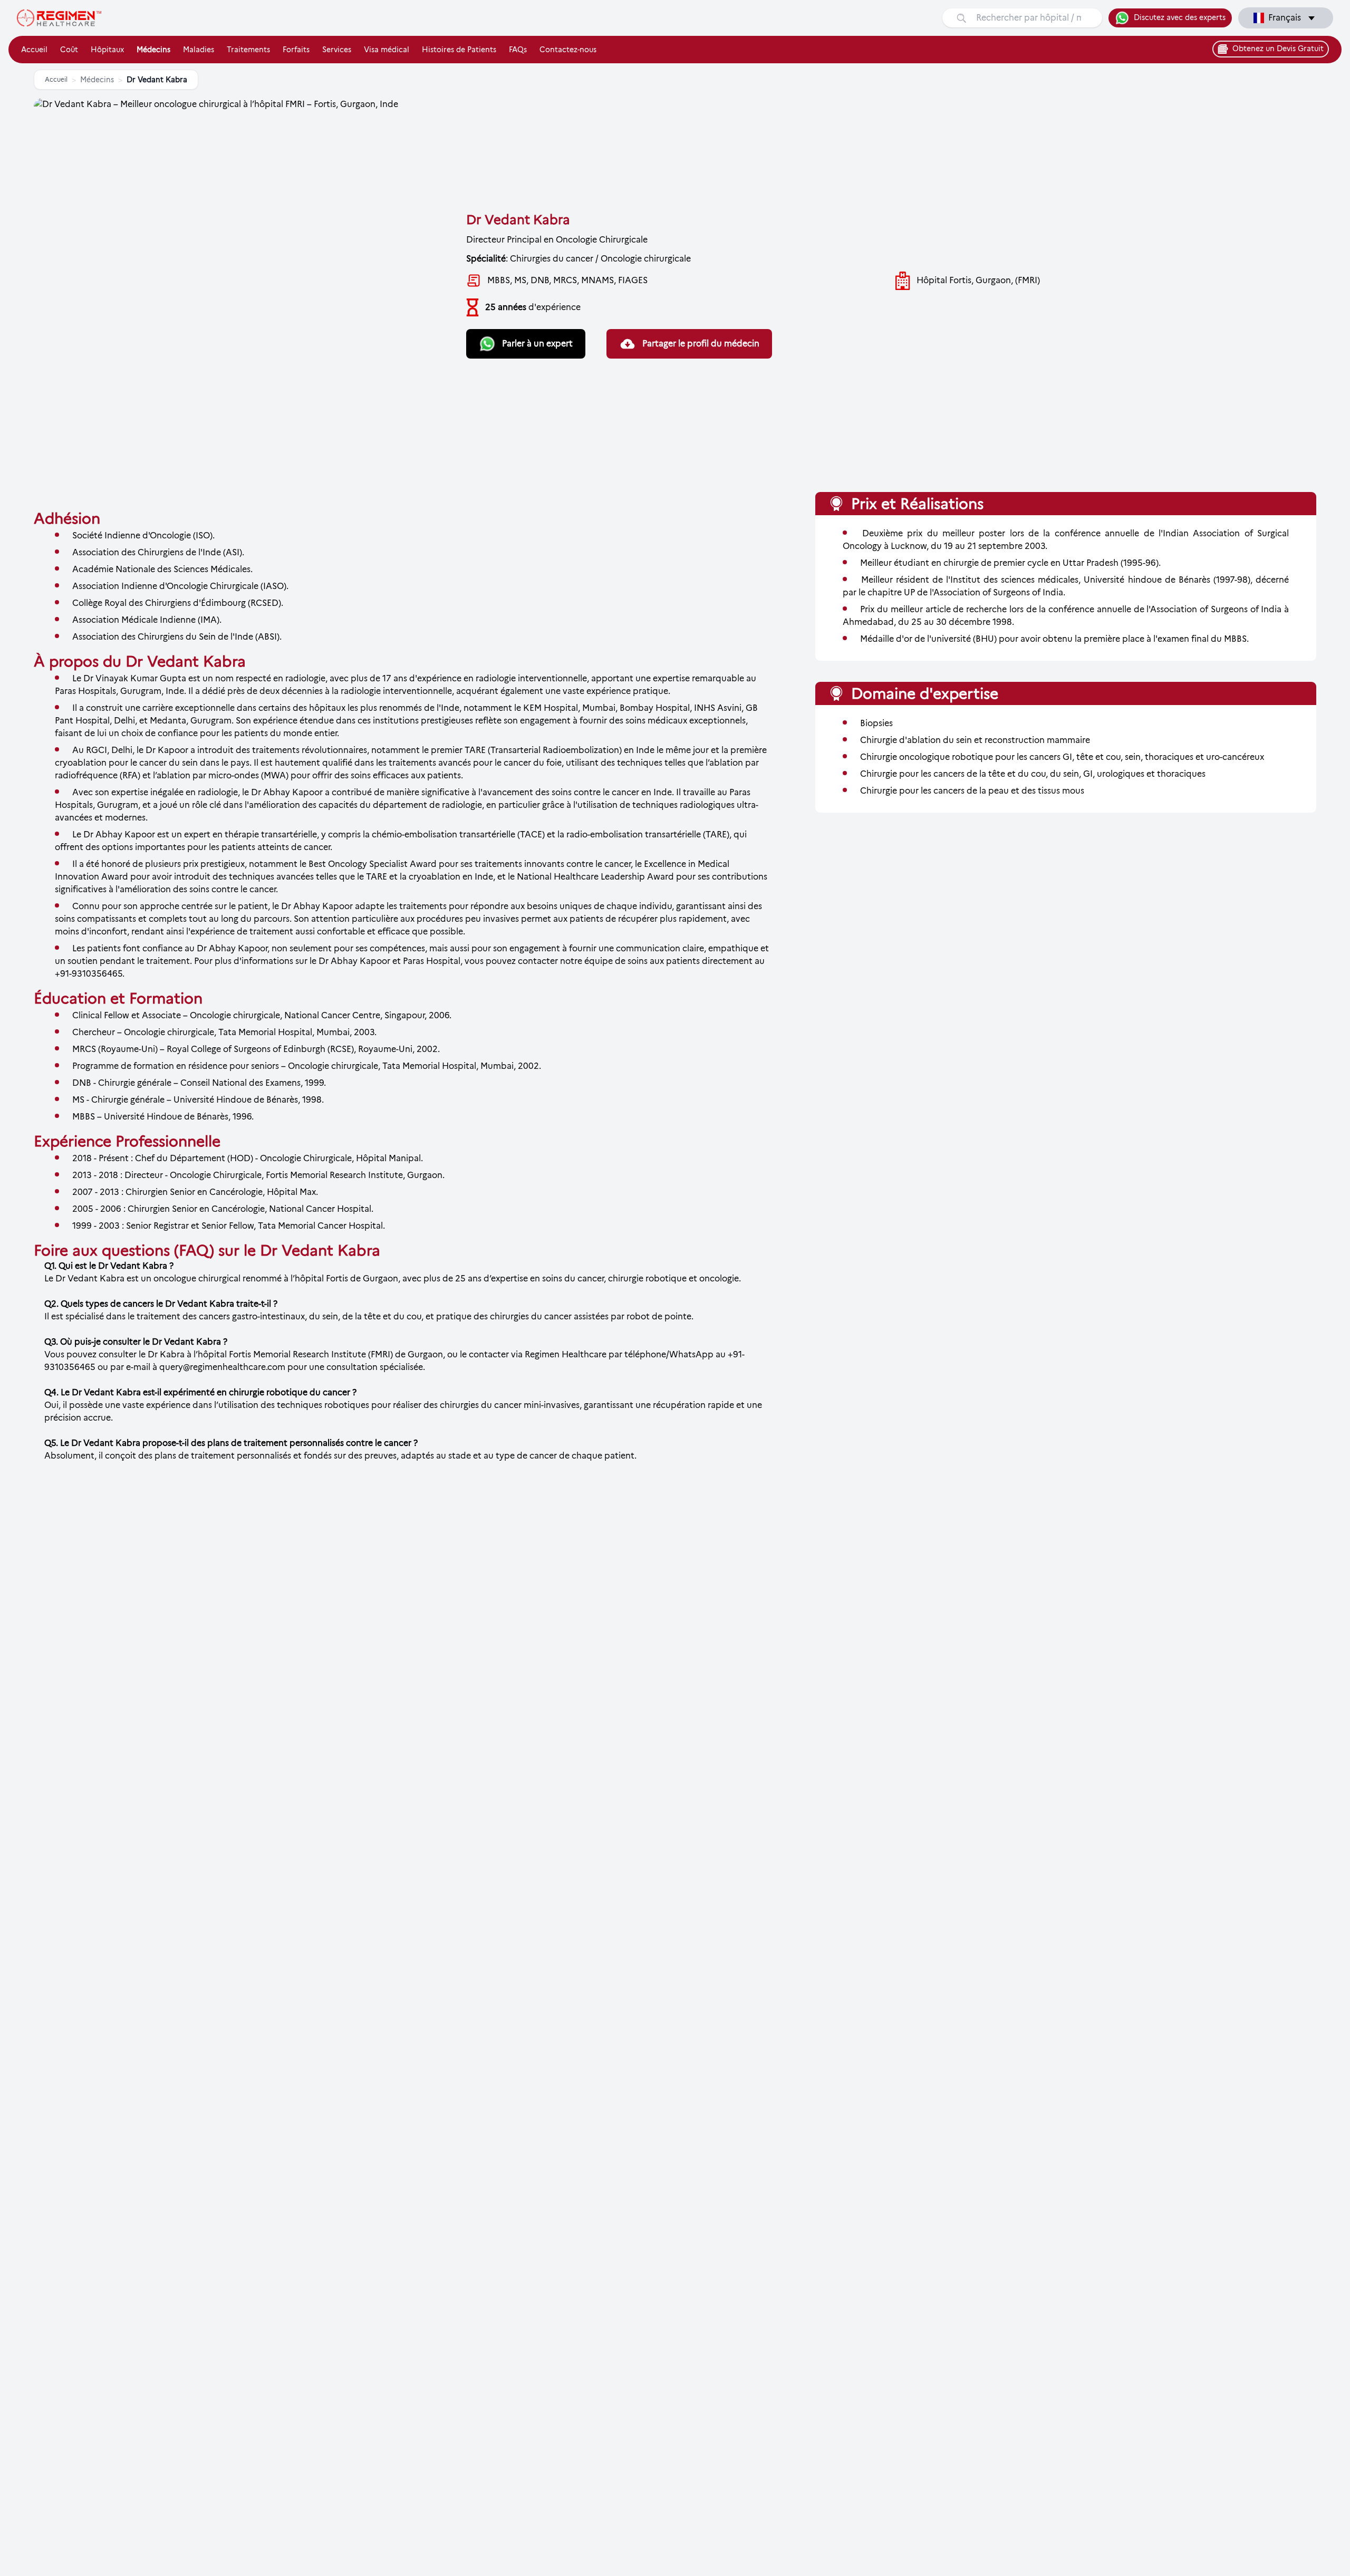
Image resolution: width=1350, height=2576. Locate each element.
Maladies (199, 50)
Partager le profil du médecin (701, 344)
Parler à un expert (537, 344)
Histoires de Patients (459, 50)
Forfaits (296, 50)
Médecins (153, 50)
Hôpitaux (107, 50)
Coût (69, 50)
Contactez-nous (568, 50)
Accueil (34, 50)
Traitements (248, 50)
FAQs (518, 50)
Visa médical (387, 50)
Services (337, 50)
